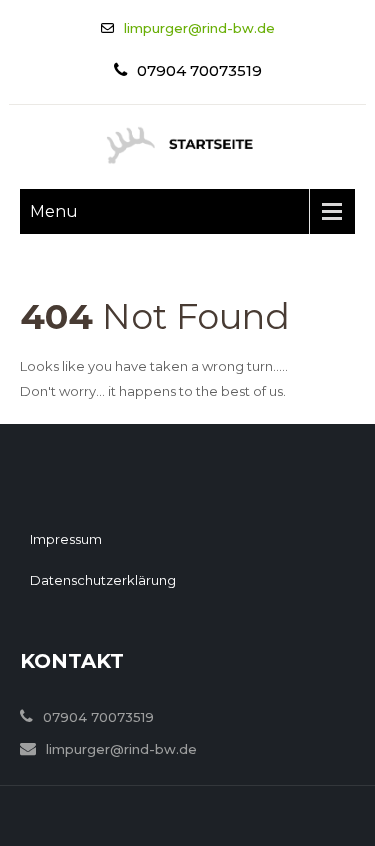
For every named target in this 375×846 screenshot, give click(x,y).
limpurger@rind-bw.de (199, 28)
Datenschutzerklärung (103, 580)
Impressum (66, 539)
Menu (54, 211)
